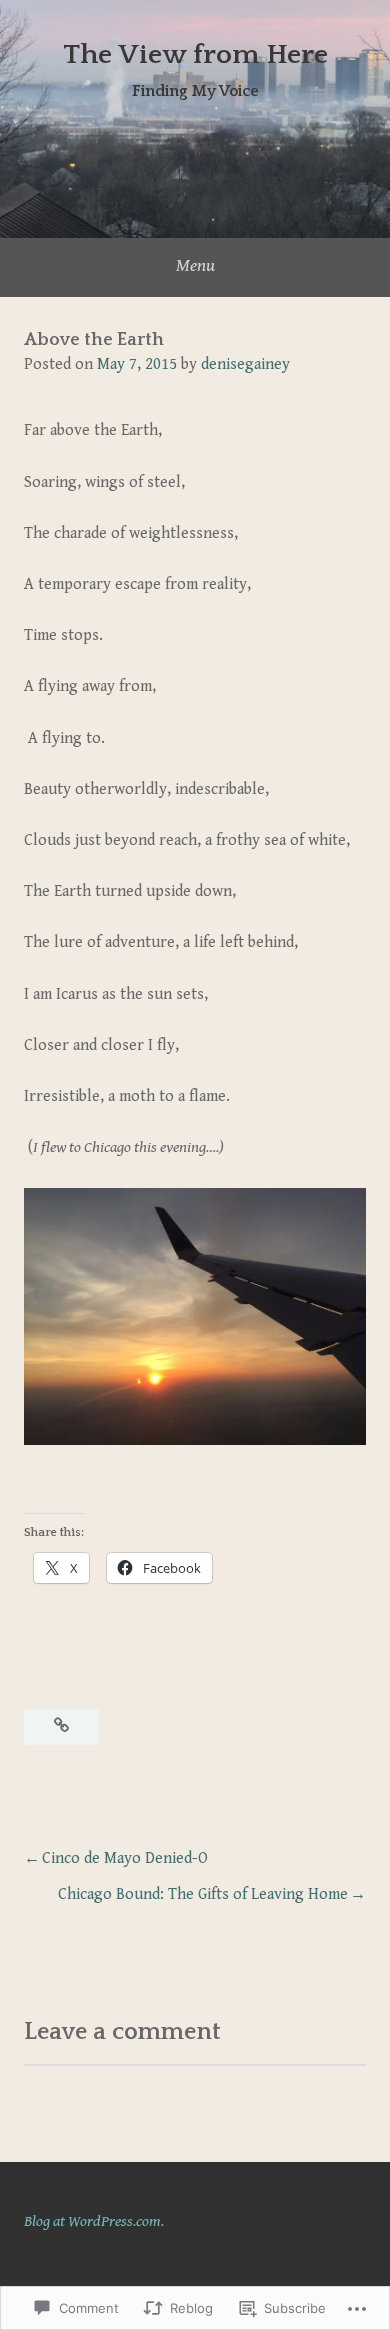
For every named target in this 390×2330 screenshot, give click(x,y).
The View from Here (195, 54)
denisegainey (245, 364)
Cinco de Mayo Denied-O (125, 1858)
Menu (195, 265)
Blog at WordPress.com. (94, 2221)
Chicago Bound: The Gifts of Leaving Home (203, 1894)
